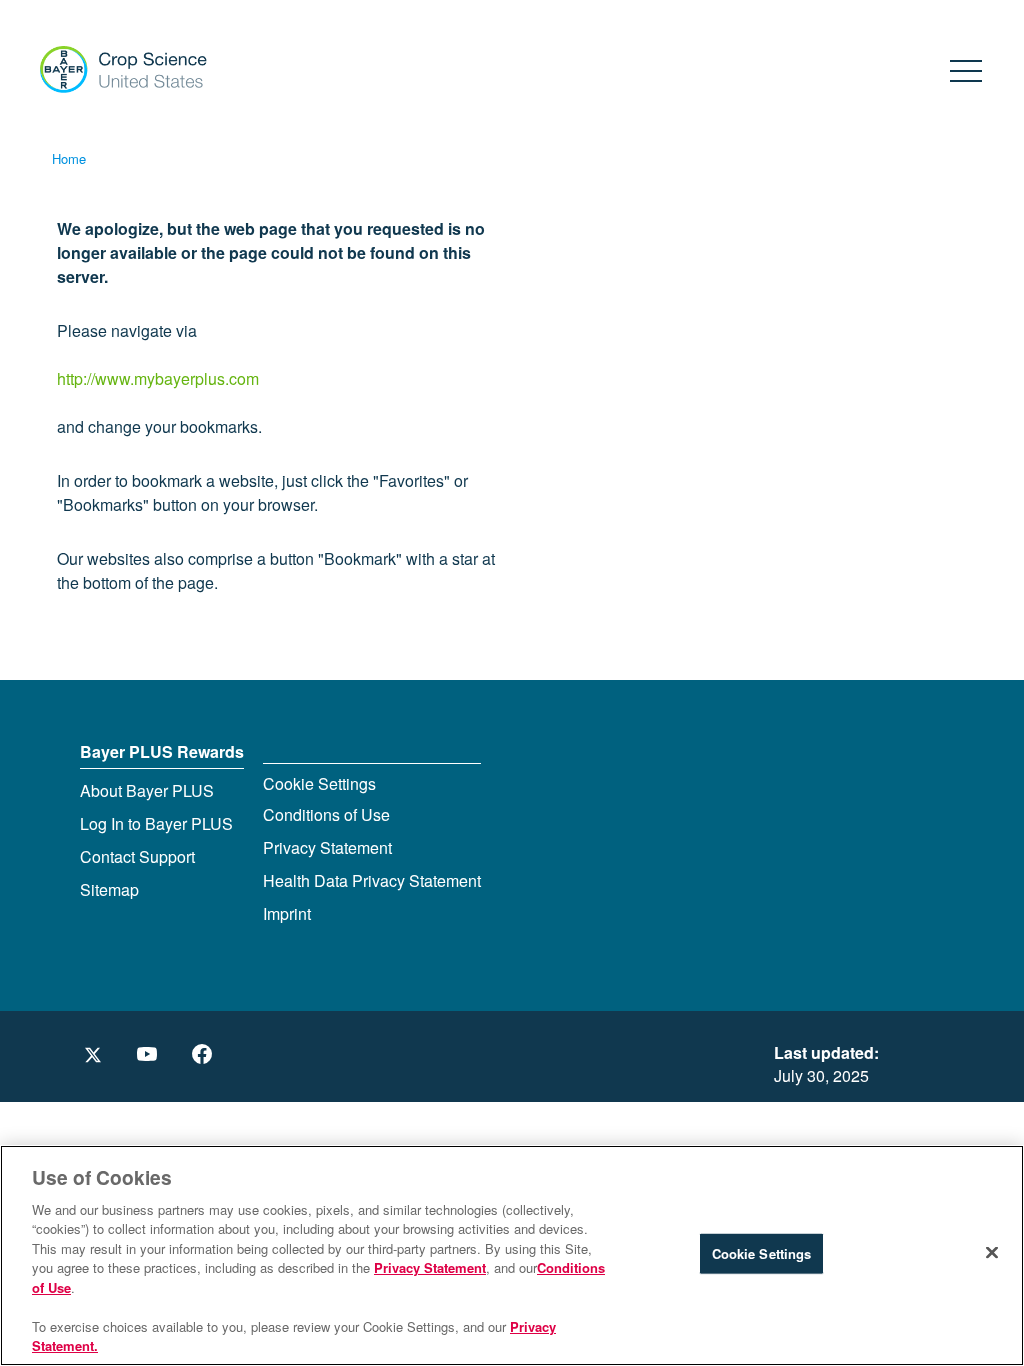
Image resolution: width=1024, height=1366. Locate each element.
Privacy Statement (327, 847)
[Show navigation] (966, 67)
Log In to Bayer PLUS (156, 823)
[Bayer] (113, 63)
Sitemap (109, 889)
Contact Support (137, 856)
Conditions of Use (326, 814)
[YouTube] (150, 1054)
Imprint (287, 913)
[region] (512, 1255)
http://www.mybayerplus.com (158, 378)
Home (69, 158)
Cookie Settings (319, 783)
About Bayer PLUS (147, 790)
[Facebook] (202, 1054)
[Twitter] (92, 1054)
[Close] (992, 1253)
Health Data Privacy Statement (372, 880)
